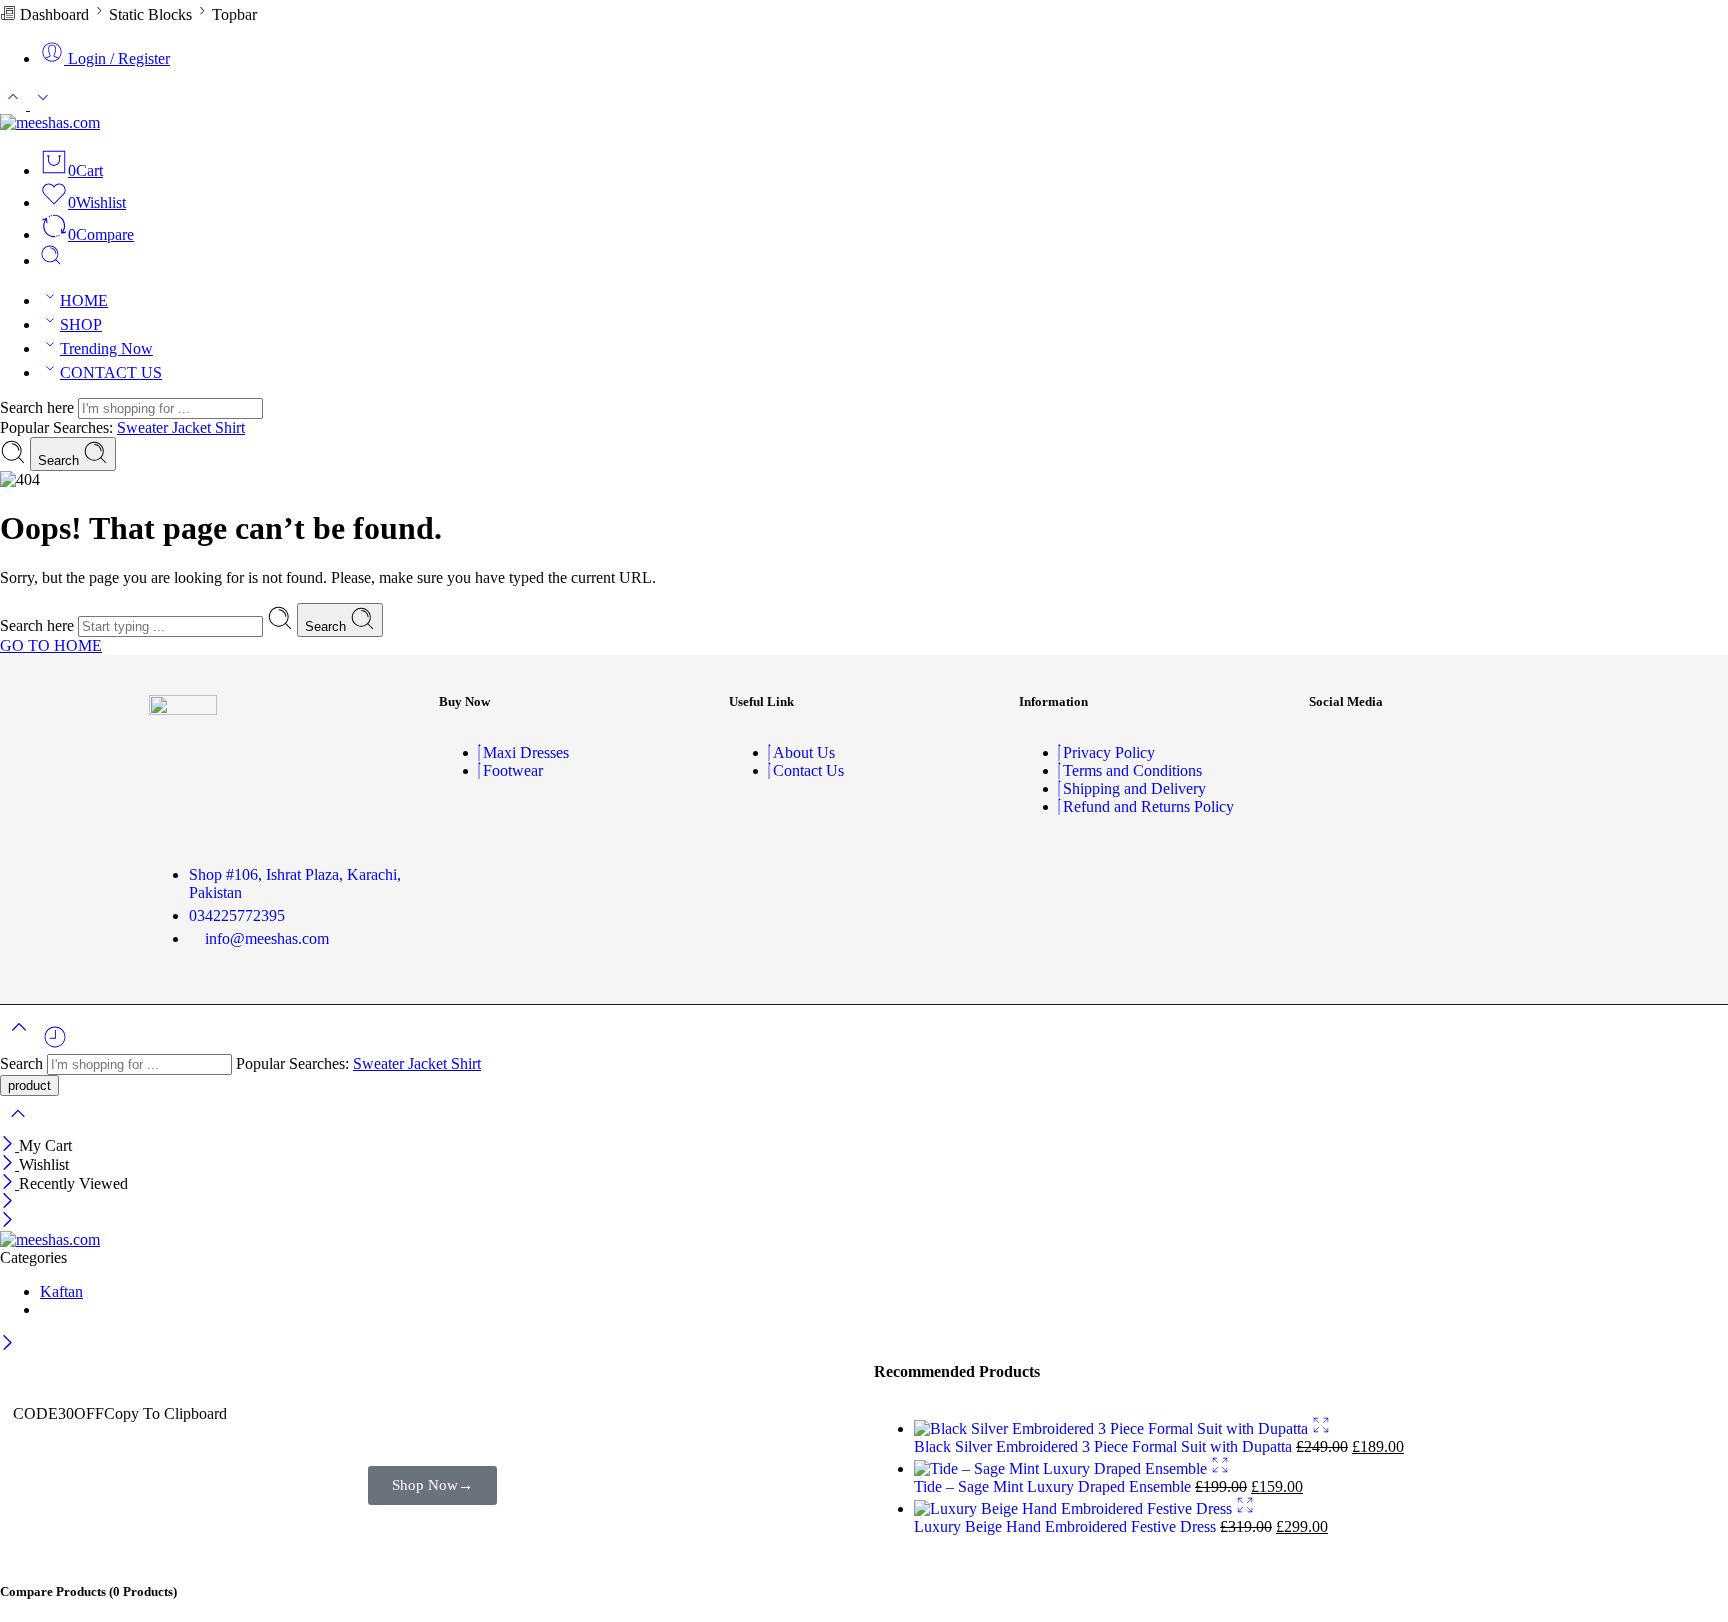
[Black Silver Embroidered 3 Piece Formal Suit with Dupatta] (1113, 1428)
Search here (39, 407)
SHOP (81, 324)
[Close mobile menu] (7, 1221)
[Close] (9, 1145)
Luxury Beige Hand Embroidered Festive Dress (1067, 1526)
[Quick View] (1321, 1428)
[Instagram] (1415, 753)
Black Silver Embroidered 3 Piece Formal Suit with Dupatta (1105, 1446)
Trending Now (106, 348)
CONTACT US (111, 372)
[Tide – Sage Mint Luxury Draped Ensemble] (1062, 1468)
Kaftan (61, 1291)
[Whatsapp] (1533, 753)
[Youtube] (1474, 753)
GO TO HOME (51, 645)
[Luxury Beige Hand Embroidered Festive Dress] (1075, 1508)
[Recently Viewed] (55, 1044)
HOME (84, 300)
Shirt (230, 427)
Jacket (193, 427)
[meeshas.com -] (50, 122)
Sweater (144, 427)
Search (60, 460)
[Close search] (18, 1126)
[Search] (51, 260)
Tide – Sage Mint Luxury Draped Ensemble (1054, 1486)
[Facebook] (1356, 753)
